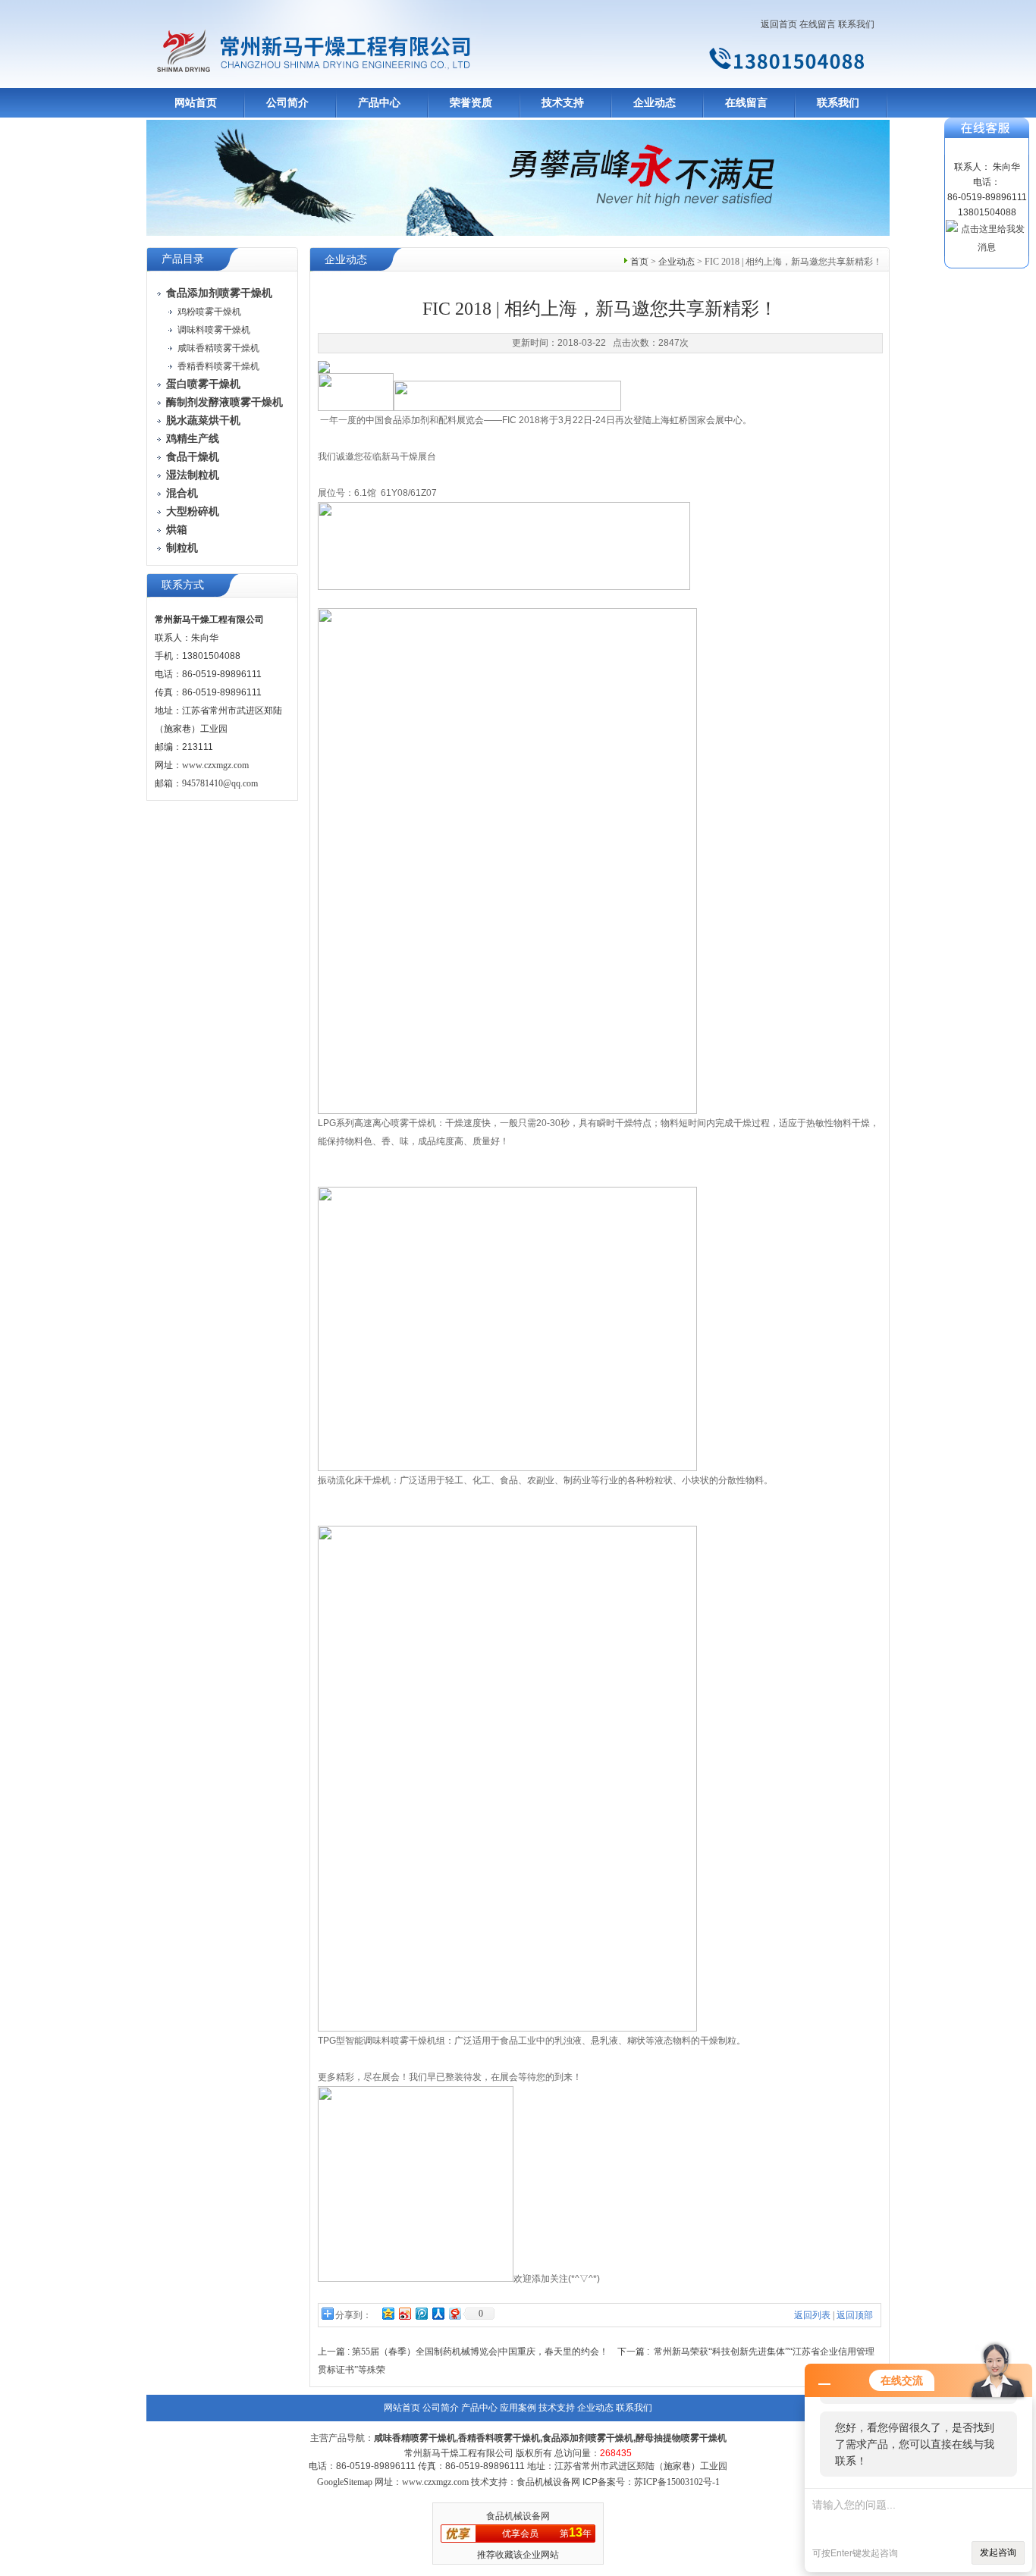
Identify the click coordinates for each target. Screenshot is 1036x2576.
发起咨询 (998, 2552)
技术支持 (563, 103)
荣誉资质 (471, 103)
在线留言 (818, 24)
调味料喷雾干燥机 (214, 330)
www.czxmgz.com (215, 765)
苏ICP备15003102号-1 (677, 2482)
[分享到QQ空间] (388, 2313)
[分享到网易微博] (454, 2313)
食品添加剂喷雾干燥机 (588, 2438)
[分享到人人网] (438, 2313)
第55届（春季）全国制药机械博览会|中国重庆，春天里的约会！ (480, 2352)
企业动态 (655, 103)
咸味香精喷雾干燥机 (218, 348)
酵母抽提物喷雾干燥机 (681, 2438)
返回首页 (779, 24)
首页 (639, 262)
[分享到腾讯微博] (421, 2313)
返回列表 (812, 2315)
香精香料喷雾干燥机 (218, 366)
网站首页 (196, 103)
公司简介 (287, 103)
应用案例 (518, 2408)
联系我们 (856, 24)
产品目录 (183, 259)
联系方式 (183, 585)
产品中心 (379, 103)
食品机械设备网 (518, 2516)
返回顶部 (855, 2315)
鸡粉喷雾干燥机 (209, 312)
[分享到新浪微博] (404, 2313)
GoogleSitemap (345, 2482)
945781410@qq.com (220, 783)
